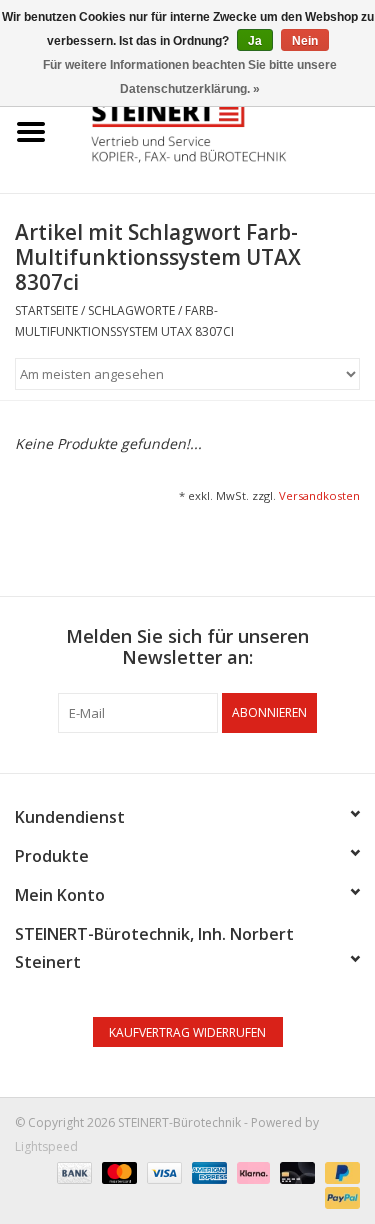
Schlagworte (131, 310)
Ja (255, 41)
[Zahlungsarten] (72, 1171)
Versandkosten (319, 495)
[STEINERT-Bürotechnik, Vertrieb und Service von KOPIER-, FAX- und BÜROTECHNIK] (219, 130)
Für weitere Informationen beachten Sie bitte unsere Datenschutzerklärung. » (190, 77)
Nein (305, 41)
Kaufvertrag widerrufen (187, 1032)
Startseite (46, 310)
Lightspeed (46, 1146)
